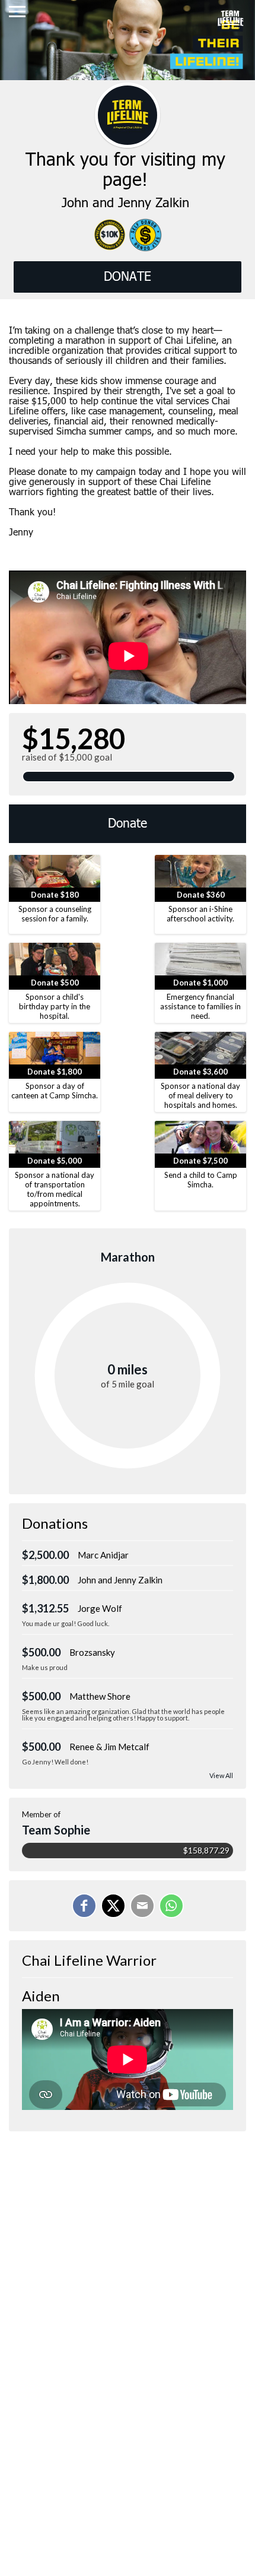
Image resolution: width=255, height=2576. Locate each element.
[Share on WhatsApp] (171, 1906)
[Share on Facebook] (84, 1906)
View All (221, 1775)
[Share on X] (113, 1906)
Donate (128, 824)
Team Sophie (56, 1830)
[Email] (142, 1906)
